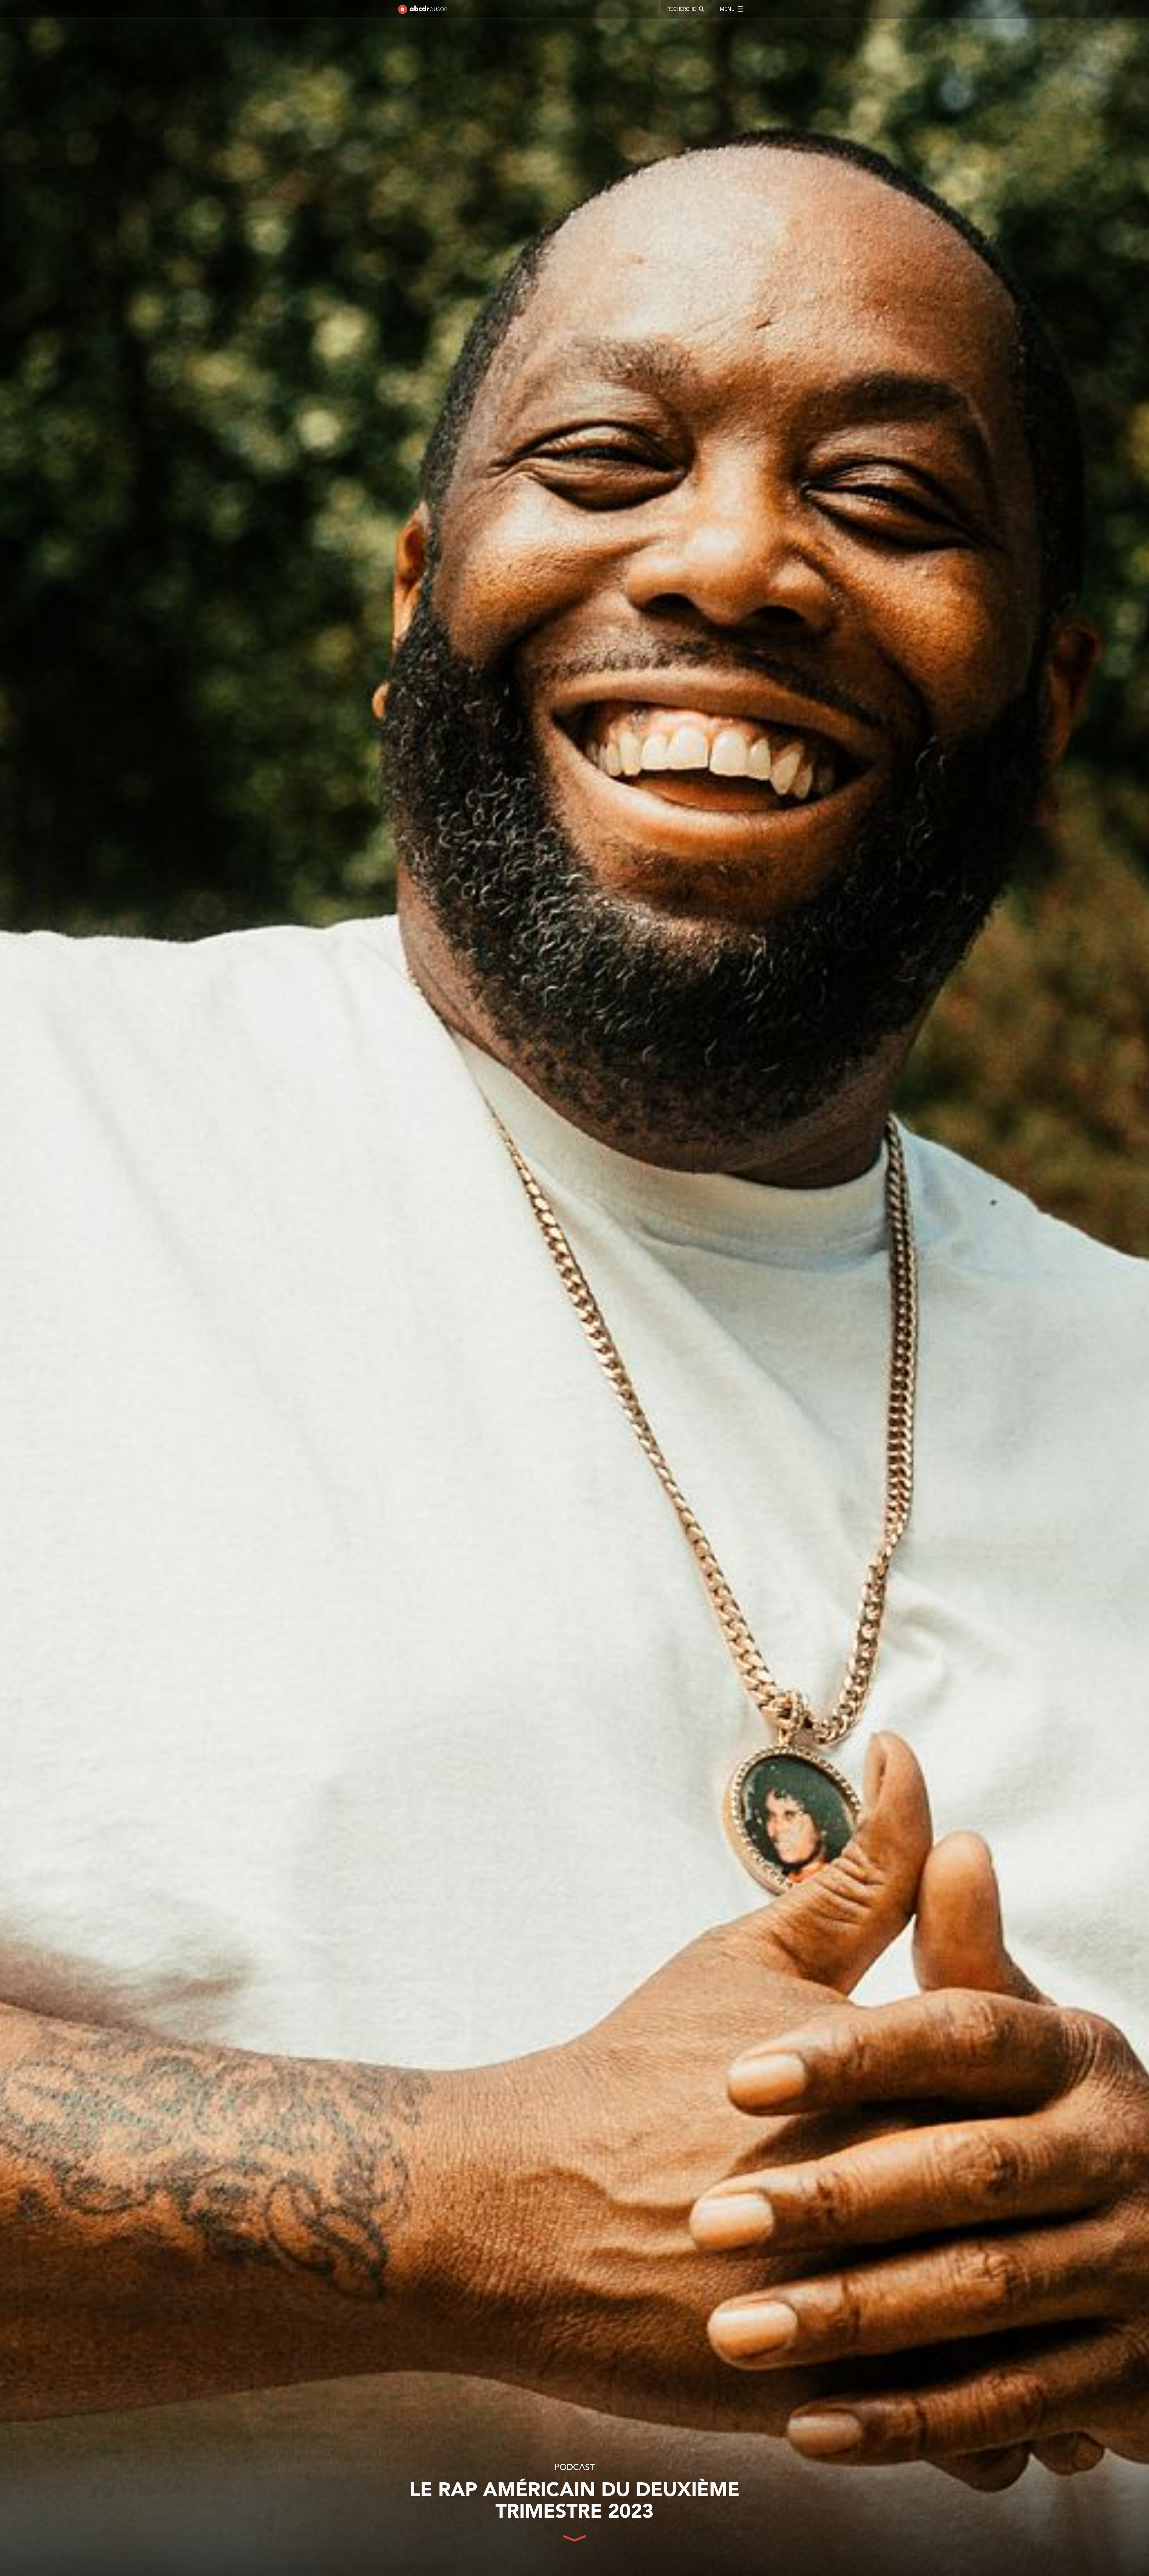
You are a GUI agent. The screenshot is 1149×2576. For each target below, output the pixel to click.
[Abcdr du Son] (422, 10)
